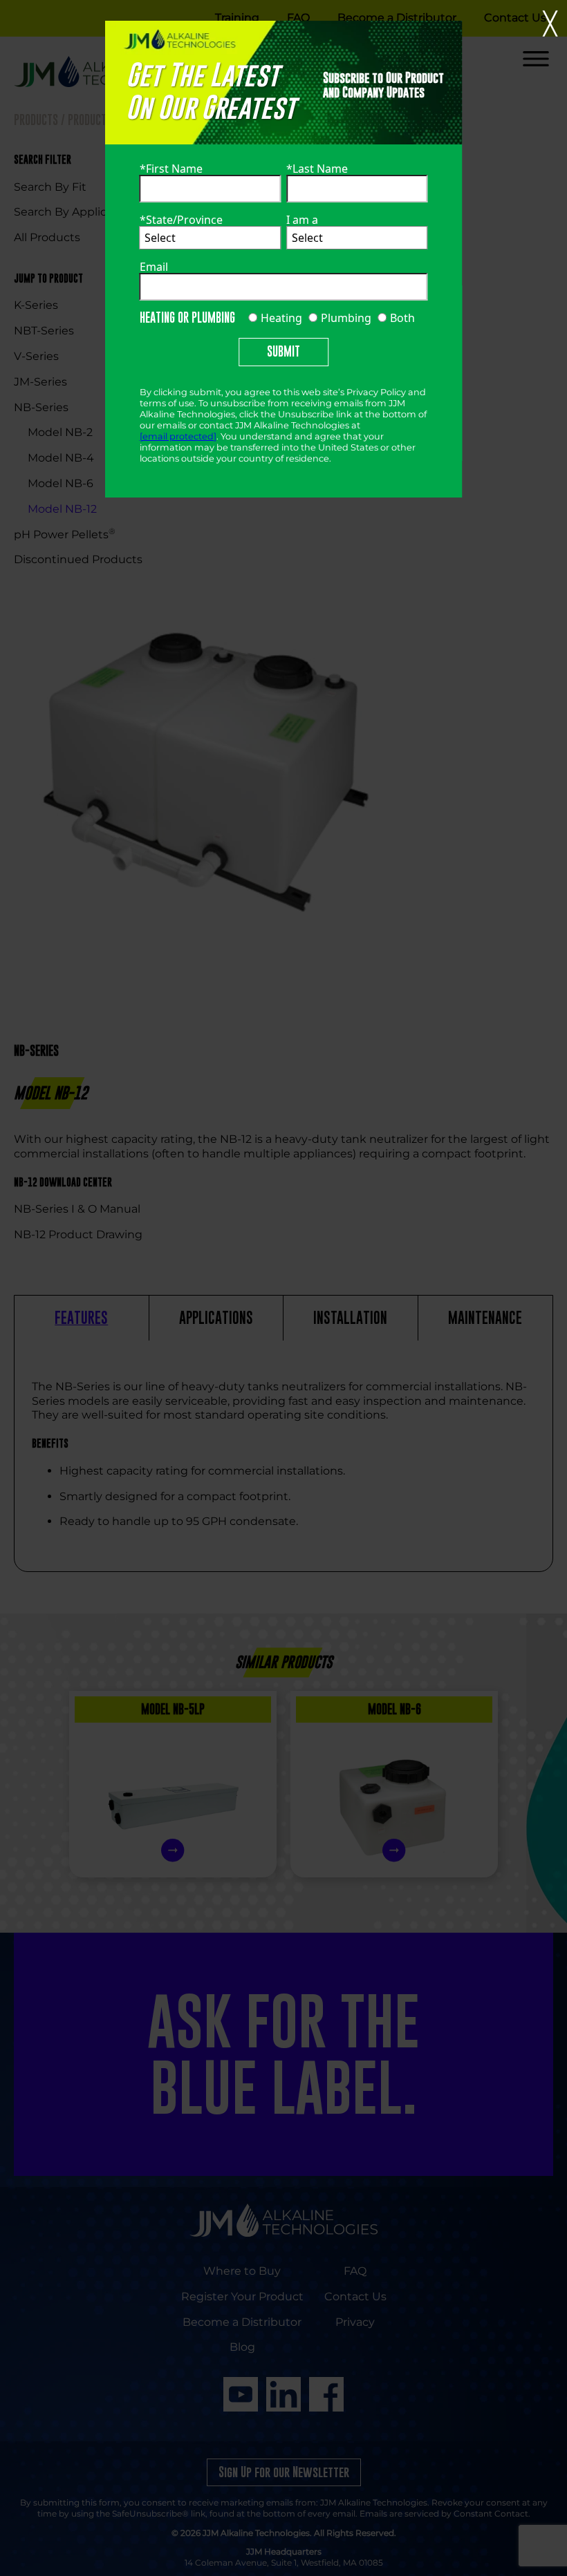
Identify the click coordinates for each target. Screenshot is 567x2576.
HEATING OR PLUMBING (187, 318)
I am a (302, 220)
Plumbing (345, 318)
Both (401, 318)
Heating (280, 318)
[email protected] (178, 436)
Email (154, 267)
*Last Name (317, 169)
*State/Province (181, 220)
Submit (283, 351)
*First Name (171, 169)
